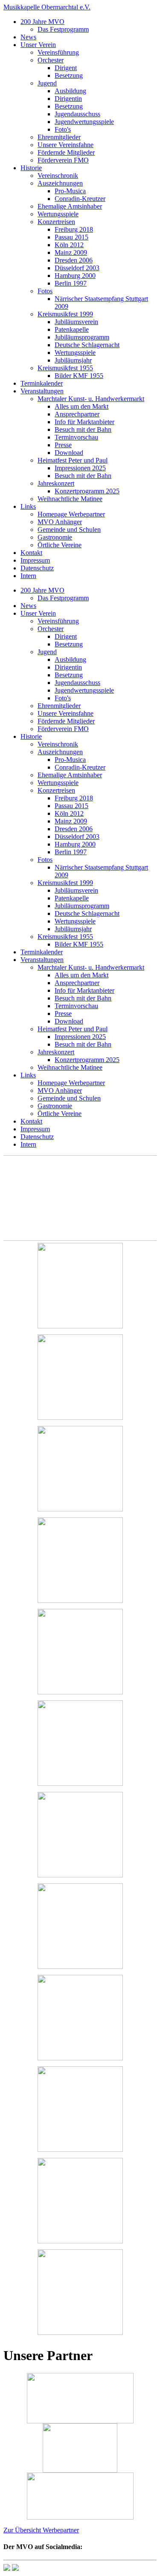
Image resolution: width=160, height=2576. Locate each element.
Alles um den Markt (81, 406)
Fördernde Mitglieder (66, 152)
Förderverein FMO (63, 160)
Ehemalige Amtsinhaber (70, 206)
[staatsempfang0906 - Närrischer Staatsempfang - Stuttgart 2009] (80, 1744)
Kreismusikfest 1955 (65, 368)
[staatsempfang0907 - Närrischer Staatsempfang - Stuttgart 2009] (80, 1835)
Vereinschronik (58, 176)
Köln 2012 (69, 245)
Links (28, 506)
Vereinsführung (58, 52)
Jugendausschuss (77, 114)
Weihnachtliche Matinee (70, 499)
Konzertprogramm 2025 (87, 491)
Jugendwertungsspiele (84, 122)
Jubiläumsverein (76, 322)
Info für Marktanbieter (84, 422)
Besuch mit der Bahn (83, 429)
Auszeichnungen (60, 183)
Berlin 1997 (71, 283)
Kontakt (31, 553)
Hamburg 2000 (75, 276)
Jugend (47, 83)
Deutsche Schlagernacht (87, 345)
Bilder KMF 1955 (79, 376)
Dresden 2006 (74, 260)
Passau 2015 (71, 237)
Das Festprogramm (63, 29)
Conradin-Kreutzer (80, 199)
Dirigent (66, 68)
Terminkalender (42, 383)
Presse (63, 445)
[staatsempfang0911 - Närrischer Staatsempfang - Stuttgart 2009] (80, 2201)
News (28, 37)
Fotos (45, 291)
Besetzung (69, 75)
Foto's (63, 129)
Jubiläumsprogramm (82, 337)
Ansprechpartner (77, 414)
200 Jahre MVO (42, 22)
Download (69, 453)
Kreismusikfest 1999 (65, 314)
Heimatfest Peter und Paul (73, 460)
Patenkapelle (72, 329)
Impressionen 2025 (80, 468)
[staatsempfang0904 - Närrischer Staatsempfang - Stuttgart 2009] (80, 1561)
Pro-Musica (70, 191)
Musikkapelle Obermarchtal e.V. (47, 7)
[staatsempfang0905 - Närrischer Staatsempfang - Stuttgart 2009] (80, 1652)
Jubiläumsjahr (73, 360)
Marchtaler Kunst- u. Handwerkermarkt (91, 399)
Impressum (35, 560)
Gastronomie (55, 537)
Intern (28, 576)
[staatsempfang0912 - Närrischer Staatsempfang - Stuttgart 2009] (80, 2293)
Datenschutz (37, 568)
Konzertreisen (56, 222)
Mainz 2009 (71, 252)
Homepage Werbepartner (71, 514)
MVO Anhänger (60, 522)
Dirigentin (68, 99)
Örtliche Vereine (60, 545)
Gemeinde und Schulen (69, 530)
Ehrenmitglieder (59, 137)
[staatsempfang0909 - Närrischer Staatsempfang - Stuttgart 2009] (80, 2018)
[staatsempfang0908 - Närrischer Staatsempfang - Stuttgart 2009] (80, 1927)
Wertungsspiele (58, 214)
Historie (31, 168)
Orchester (51, 60)
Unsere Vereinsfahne (65, 145)
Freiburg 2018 (74, 229)
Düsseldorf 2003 (77, 268)
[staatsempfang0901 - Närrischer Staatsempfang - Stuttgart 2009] (80, 1287)
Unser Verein (38, 45)
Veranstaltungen (42, 391)
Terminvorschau (76, 437)
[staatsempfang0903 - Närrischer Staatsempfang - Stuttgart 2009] (80, 1469)
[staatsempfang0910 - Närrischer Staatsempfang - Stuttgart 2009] (80, 2110)
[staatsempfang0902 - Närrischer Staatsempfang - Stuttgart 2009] (80, 1378)
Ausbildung (70, 91)
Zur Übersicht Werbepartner (41, 2530)
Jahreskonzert (56, 483)
